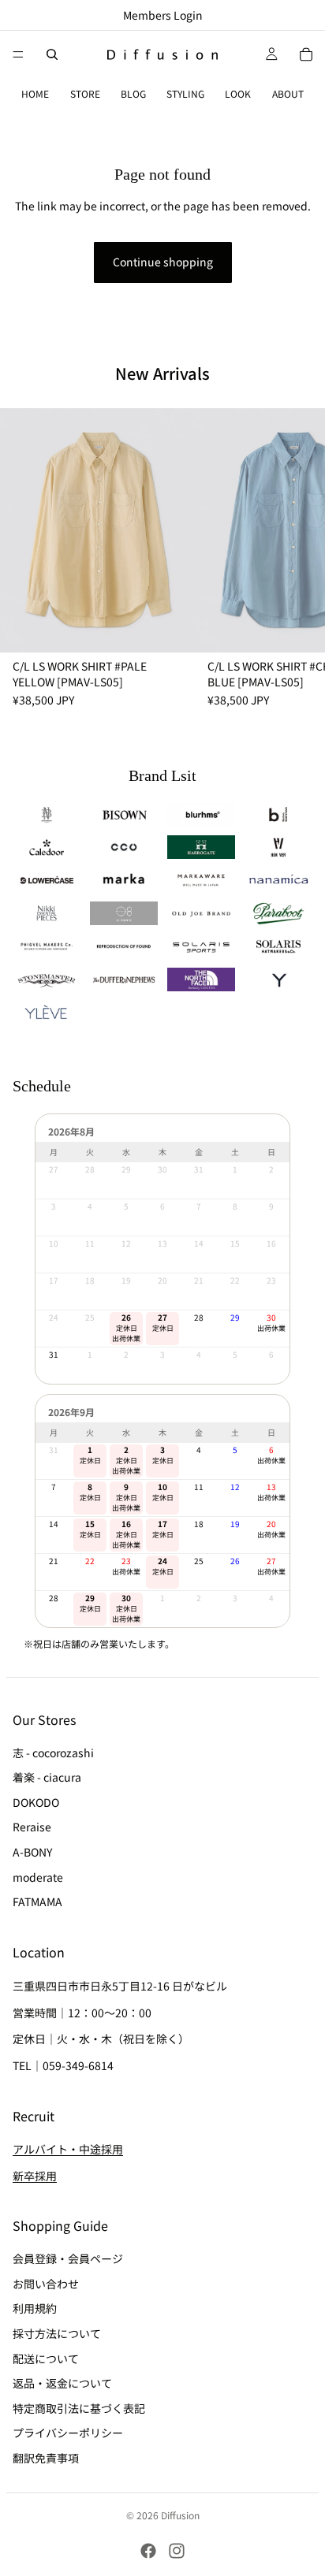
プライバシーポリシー (68, 2433)
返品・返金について (62, 2383)
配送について (46, 2359)
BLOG (133, 93)
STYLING (185, 93)
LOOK (238, 93)
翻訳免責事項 (46, 2458)
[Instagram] (177, 2551)
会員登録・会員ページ (68, 2258)
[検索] (52, 54)
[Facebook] (148, 2551)
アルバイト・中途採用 (68, 2150)
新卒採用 (35, 2176)
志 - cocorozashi (53, 1753)
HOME (35, 93)
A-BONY (32, 1852)
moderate (38, 1877)
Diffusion (180, 2515)
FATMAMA (37, 1901)
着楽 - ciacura (47, 1777)
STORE (85, 93)
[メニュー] (18, 54)
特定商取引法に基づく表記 (79, 2408)
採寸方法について (57, 2333)
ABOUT (288, 93)
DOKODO (36, 1802)
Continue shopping (163, 262)
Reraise (32, 1827)
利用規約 (35, 2308)
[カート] (306, 54)
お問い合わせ (46, 2284)
